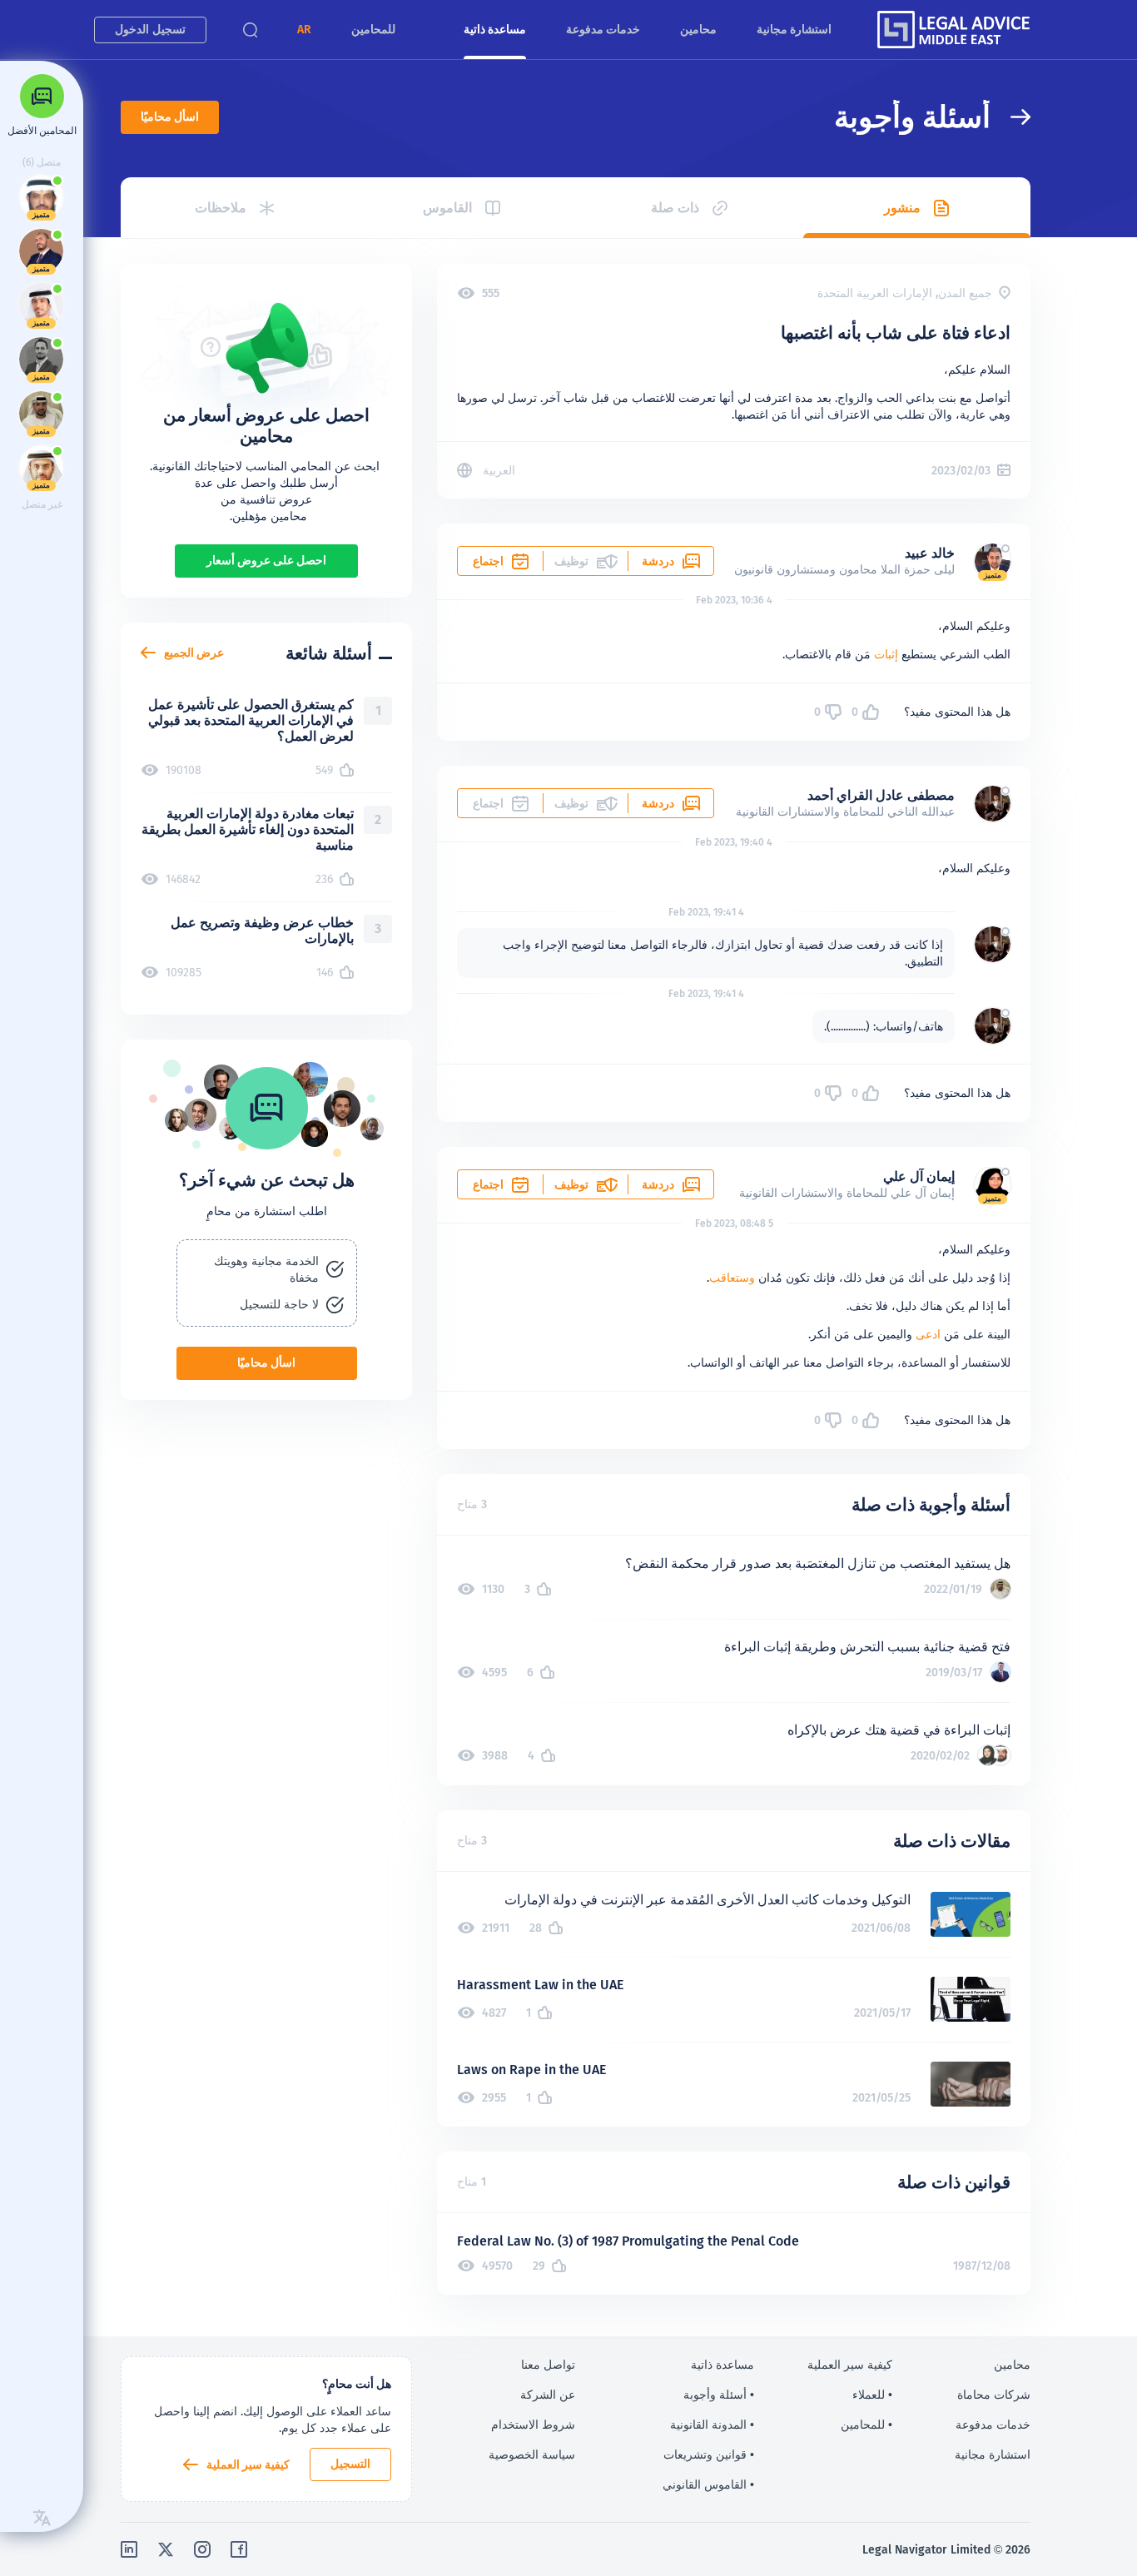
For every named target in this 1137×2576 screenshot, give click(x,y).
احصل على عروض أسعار (266, 560)
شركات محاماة (994, 2395)
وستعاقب (732, 1278)
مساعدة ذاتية (495, 29)
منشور (902, 208)
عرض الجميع (194, 653)
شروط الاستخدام (533, 2425)
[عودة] (1010, 117)
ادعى (928, 1334)
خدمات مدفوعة (603, 29)
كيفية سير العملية (248, 2464)
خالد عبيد (930, 553)
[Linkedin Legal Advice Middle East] (129, 2549)
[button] (304, 30)
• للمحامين (866, 2425)
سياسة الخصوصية (532, 2454)
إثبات (886, 654)
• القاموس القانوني (708, 2484)
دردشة (658, 561)
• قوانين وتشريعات (709, 2454)
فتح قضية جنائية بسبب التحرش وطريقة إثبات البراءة (867, 1647)
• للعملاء (872, 2395)
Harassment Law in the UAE (540, 1985)
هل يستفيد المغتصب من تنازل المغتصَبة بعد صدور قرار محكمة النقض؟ (818, 1563)
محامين (698, 29)
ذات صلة (675, 208)
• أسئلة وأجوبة (719, 2395)
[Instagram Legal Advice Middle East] (202, 2549)
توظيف (571, 1184)
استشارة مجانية (794, 29)
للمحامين (373, 29)
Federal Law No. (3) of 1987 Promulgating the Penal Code (628, 2241)
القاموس (447, 208)
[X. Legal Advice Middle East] (166, 2549)
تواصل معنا (548, 2365)
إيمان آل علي (919, 1176)
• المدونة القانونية (712, 2425)
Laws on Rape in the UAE (531, 2070)
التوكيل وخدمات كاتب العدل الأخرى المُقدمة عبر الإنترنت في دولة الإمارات (708, 1900)
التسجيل (350, 2464)
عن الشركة (548, 2395)
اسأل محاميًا (170, 117)
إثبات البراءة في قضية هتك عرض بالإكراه (899, 1730)
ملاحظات (221, 208)
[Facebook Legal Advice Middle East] (239, 2549)
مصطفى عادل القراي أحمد (881, 795)
